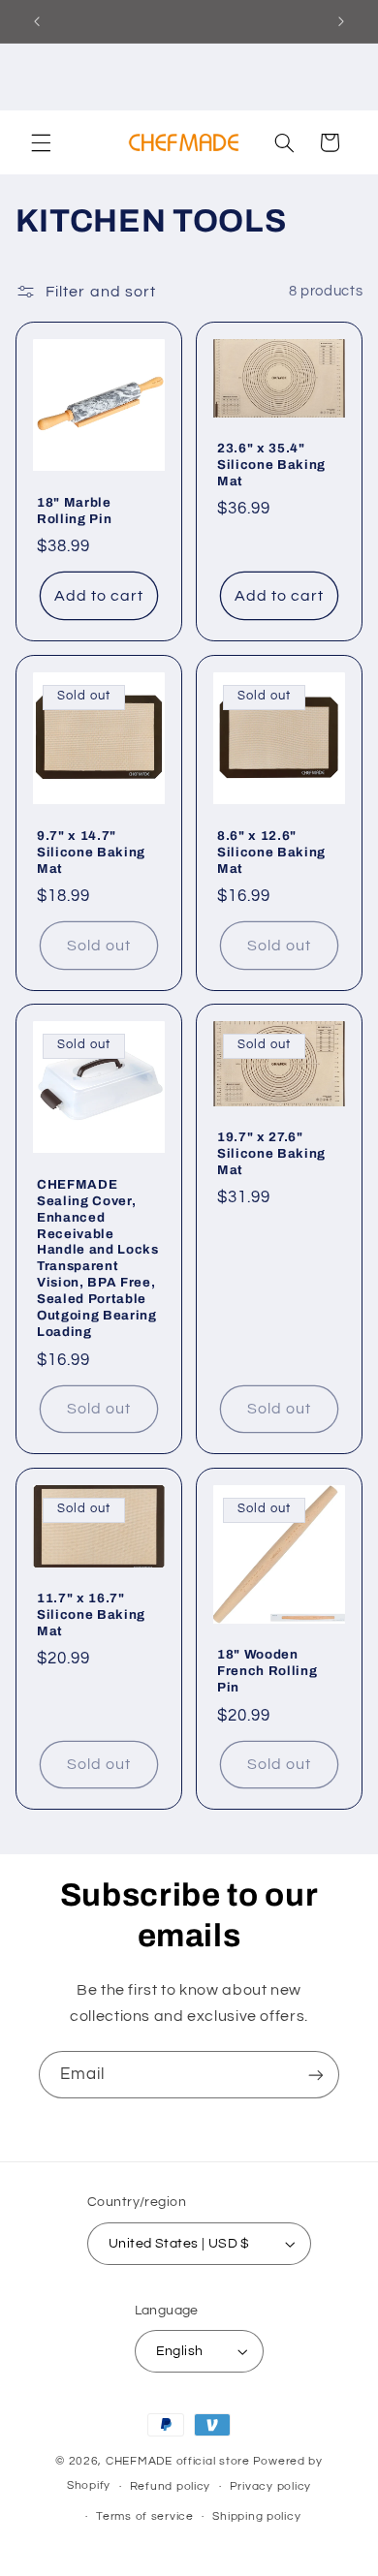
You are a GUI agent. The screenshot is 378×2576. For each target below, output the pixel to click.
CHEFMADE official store (178, 2461)
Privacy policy (270, 2486)
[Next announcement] (341, 21)
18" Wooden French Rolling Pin (267, 1672)
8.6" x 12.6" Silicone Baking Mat (271, 851)
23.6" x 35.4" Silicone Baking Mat (271, 465)
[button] (41, 142)
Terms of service (145, 2516)
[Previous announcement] (37, 21)
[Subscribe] (316, 2075)
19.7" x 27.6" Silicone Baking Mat (271, 1153)
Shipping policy (256, 2516)
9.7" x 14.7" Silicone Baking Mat (91, 851)
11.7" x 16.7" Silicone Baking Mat (91, 1614)
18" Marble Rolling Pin (74, 511)
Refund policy (171, 2486)
